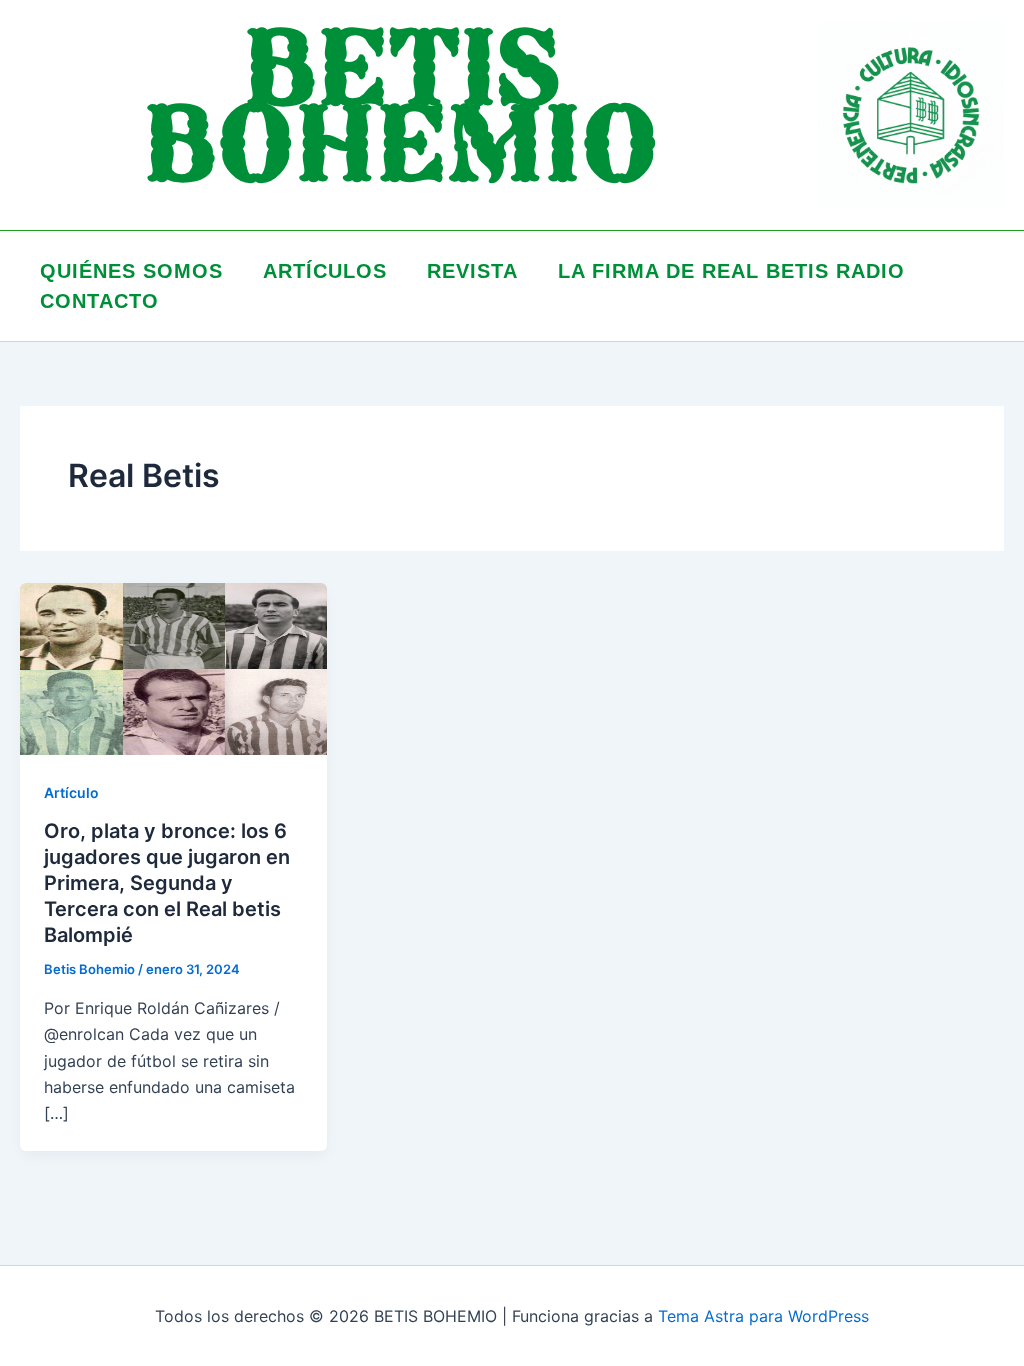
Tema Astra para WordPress (763, 1316)
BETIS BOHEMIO (401, 114)
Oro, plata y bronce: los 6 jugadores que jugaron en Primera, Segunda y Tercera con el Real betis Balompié (167, 883)
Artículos (325, 271)
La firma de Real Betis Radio (731, 271)
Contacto (99, 301)
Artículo (71, 792)
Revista (472, 271)
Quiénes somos (131, 271)
